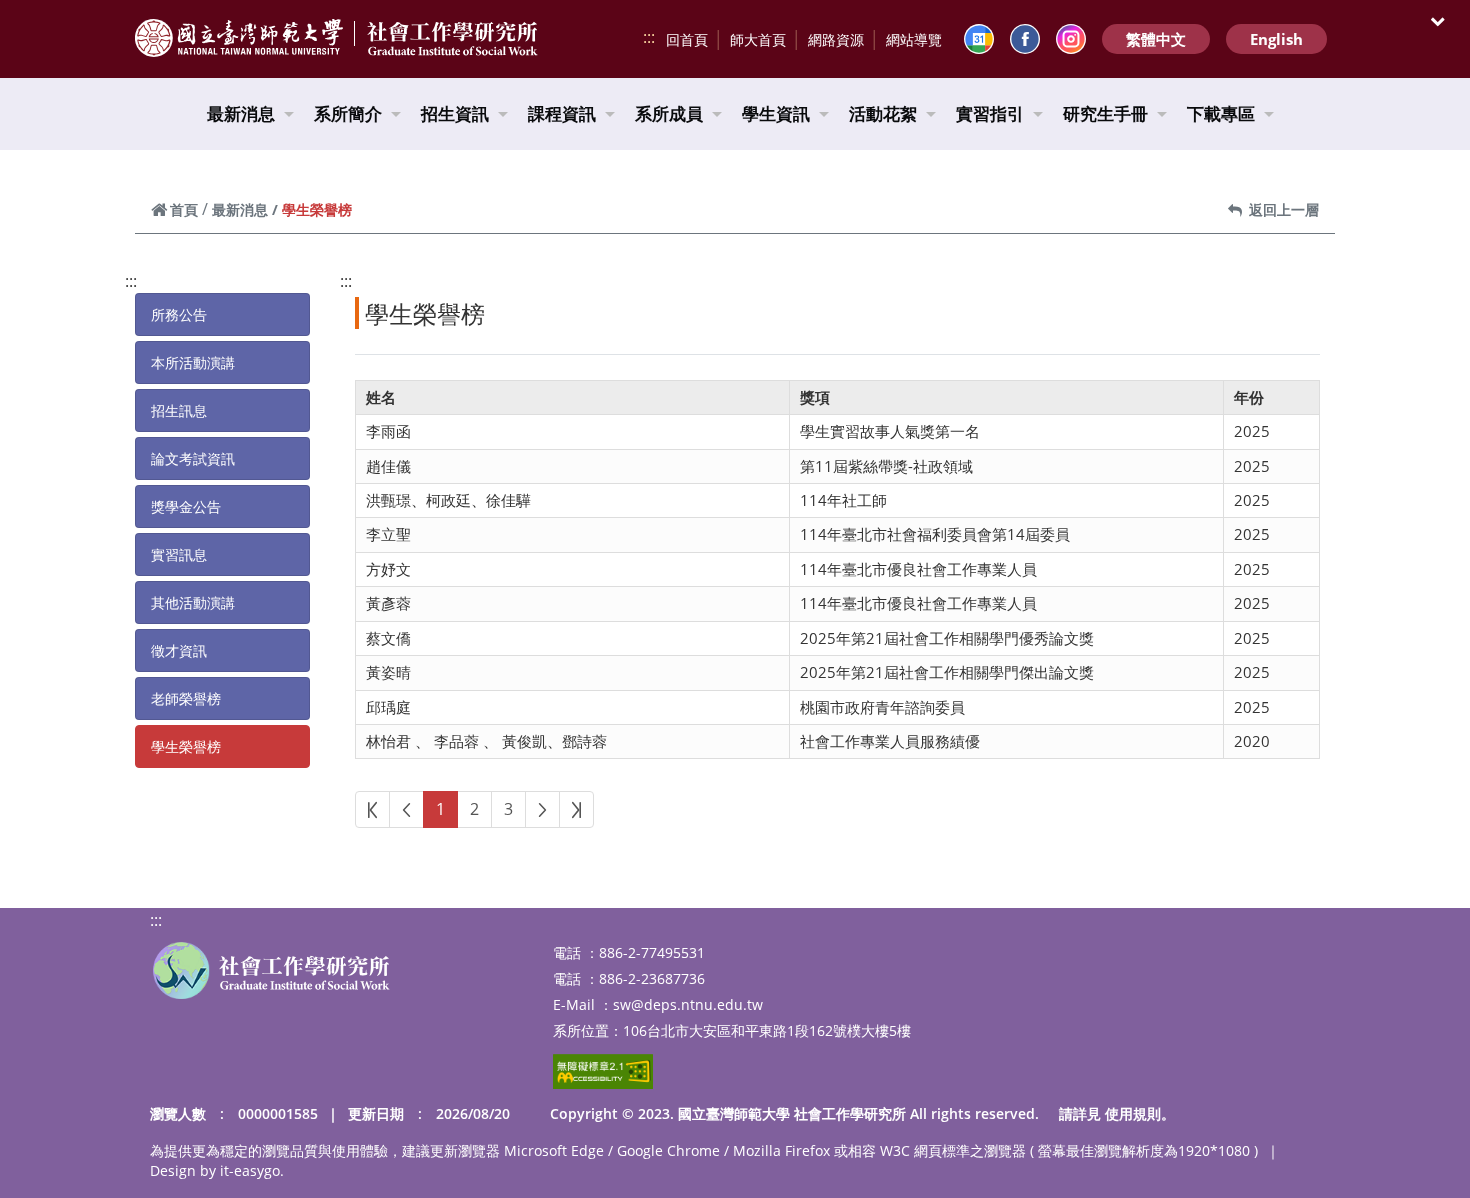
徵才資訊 (179, 650)
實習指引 (990, 113)
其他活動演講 (193, 602)
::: (649, 37)
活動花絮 (883, 113)
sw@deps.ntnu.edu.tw (688, 1004)
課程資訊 (562, 113)
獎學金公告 (186, 506)
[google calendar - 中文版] (979, 39)
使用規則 (1133, 1113)
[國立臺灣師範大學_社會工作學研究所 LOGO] (271, 970)
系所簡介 (348, 113)
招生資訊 (455, 113)
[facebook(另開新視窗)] (1025, 39)
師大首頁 (758, 39)
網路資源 (836, 39)
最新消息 (241, 113)
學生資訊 (776, 113)
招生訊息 (179, 410)
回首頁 (687, 39)
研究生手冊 (1105, 113)
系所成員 (669, 113)
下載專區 (1221, 113)
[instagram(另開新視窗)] (1071, 39)
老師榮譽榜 (186, 698)
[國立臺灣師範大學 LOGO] (239, 38)
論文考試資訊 (193, 458)
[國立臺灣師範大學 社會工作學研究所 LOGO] (452, 40)
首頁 (184, 209)
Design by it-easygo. (217, 1170)
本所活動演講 (193, 362)
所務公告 (179, 314)
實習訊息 (179, 554)
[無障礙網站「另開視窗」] (603, 1071)
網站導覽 (914, 39)
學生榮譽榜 (186, 746)
